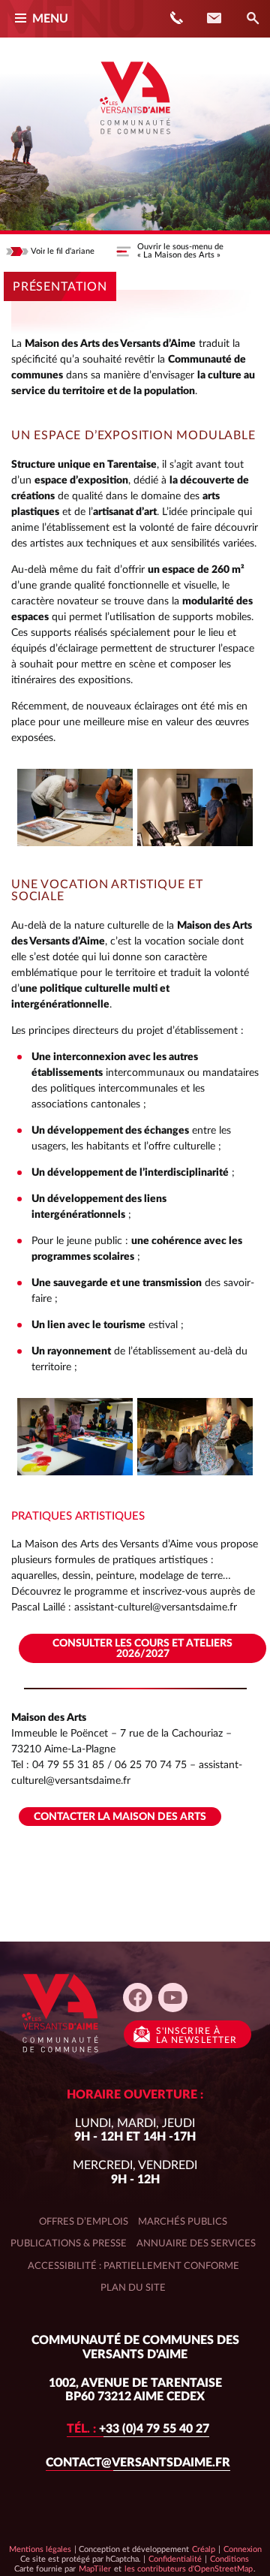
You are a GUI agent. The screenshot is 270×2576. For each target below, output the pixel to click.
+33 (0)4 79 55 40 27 (138, 2429)
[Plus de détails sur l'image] (75, 807)
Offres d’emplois (84, 2222)
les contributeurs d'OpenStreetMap (188, 2568)
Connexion (243, 2549)
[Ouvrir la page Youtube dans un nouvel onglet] (173, 1998)
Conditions (229, 2559)
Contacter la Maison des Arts (120, 1817)
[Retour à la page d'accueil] (135, 140)
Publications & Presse (69, 2243)
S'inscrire (196, 2035)
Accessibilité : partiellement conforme (133, 2266)
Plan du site (133, 2288)
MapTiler (94, 2568)
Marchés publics (183, 2222)
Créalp (204, 2549)
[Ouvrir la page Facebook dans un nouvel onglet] (138, 1998)
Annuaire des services (196, 2243)
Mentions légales (40, 2549)
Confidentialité (175, 2559)
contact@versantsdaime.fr (138, 2463)
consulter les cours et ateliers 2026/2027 (142, 1649)
